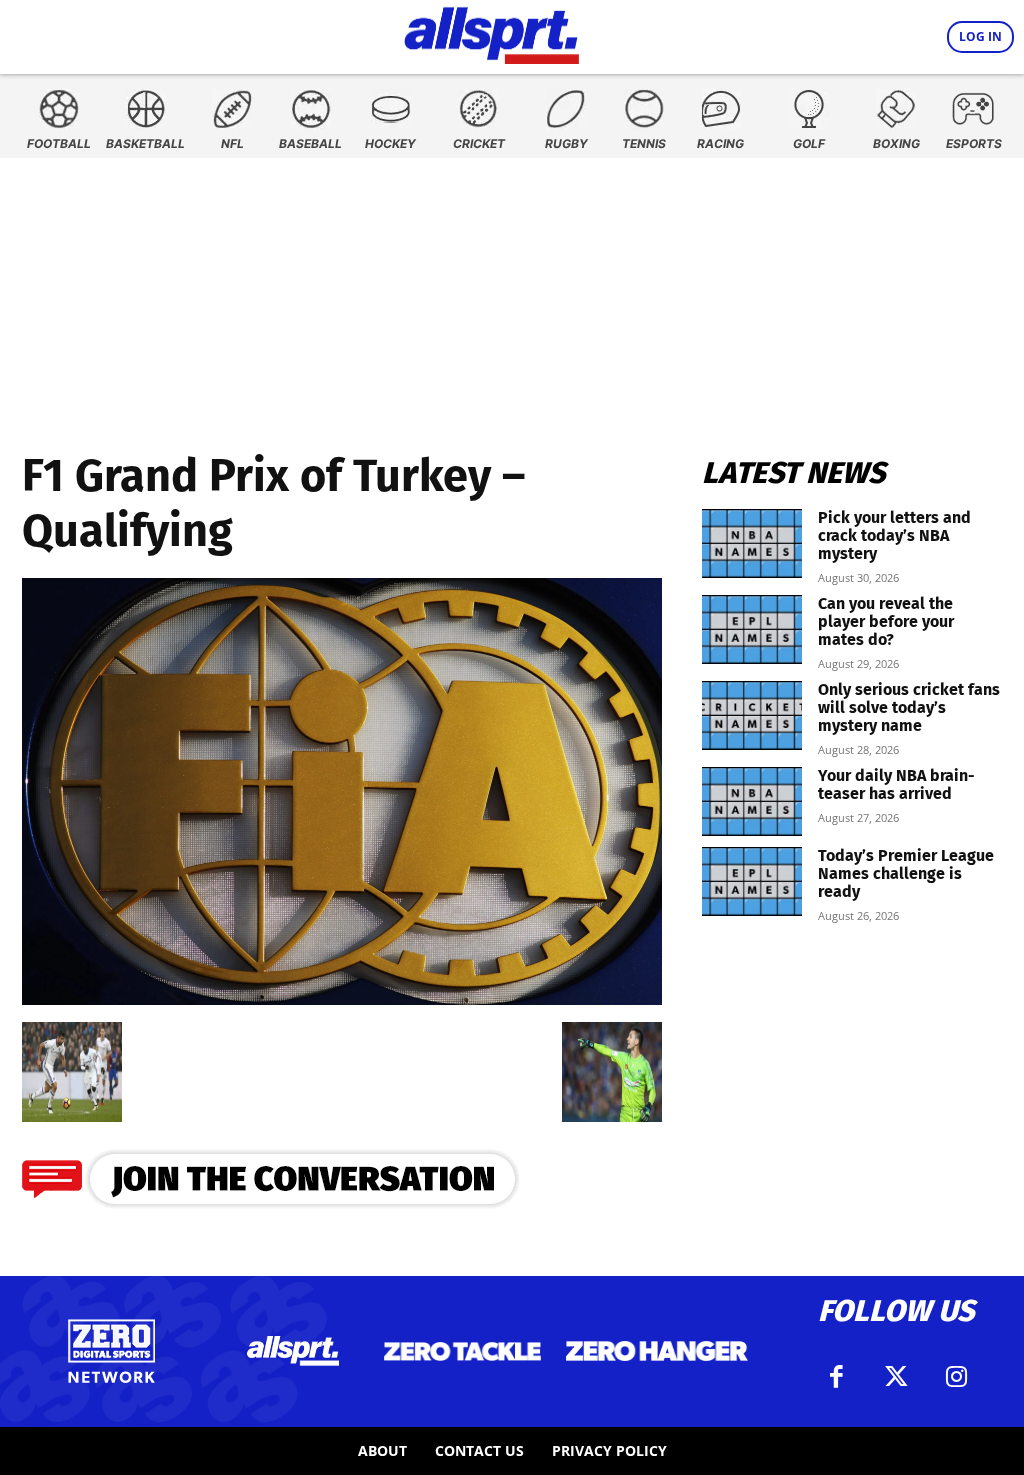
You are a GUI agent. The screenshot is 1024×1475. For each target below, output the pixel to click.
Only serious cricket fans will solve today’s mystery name (909, 707)
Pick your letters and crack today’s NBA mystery (894, 535)
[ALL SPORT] (491, 32)
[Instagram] (956, 1377)
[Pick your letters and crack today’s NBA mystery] (752, 543)
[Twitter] (896, 1377)
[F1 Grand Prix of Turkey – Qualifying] (342, 998)
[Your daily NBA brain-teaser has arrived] (752, 801)
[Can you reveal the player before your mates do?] (752, 629)
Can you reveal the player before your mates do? (886, 621)
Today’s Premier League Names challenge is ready (906, 873)
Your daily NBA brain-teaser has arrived (896, 784)
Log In (980, 36)
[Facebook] (836, 1377)
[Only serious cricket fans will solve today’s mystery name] (752, 715)
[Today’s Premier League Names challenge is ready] (752, 881)
